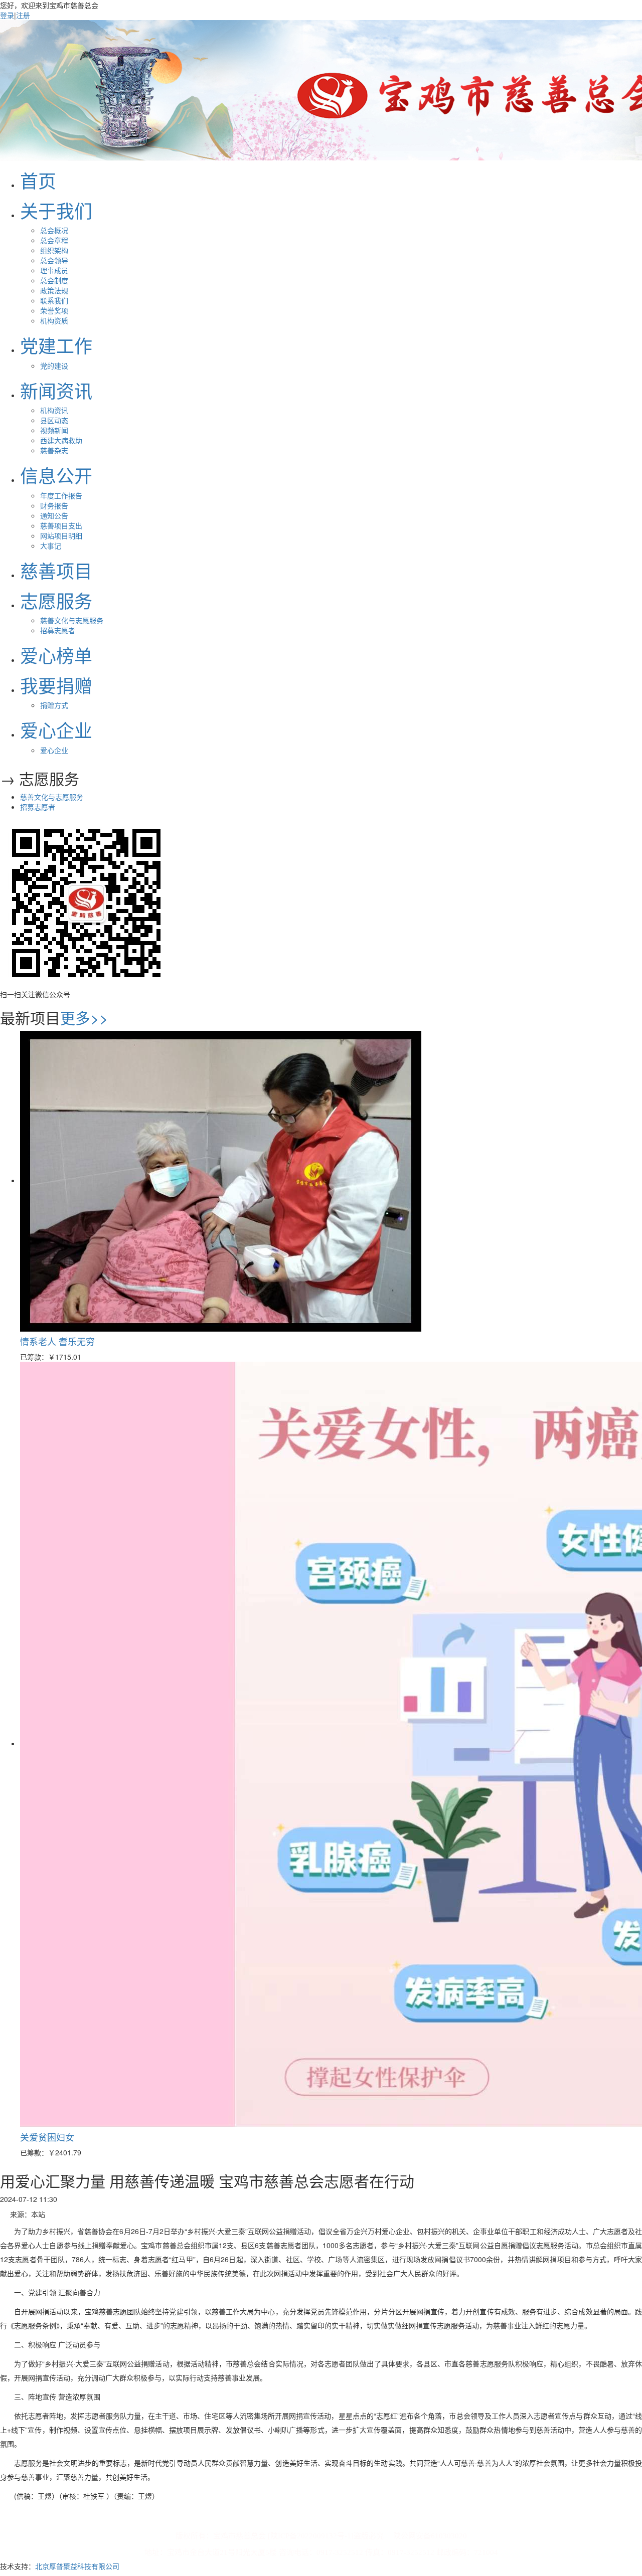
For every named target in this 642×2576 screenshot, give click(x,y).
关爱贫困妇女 (47, 2137)
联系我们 (54, 300)
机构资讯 (54, 410)
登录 (7, 15)
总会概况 (54, 230)
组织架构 (54, 250)
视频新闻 (54, 430)
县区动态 (54, 420)
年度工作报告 (61, 495)
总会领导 (54, 260)
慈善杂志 (54, 450)
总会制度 (54, 280)
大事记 (51, 545)
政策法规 (54, 290)
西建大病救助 (61, 440)
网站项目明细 (61, 535)
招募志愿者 (58, 630)
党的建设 (54, 365)
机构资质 (54, 320)
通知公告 (54, 515)
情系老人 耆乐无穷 (57, 1341)
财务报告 (54, 505)
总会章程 (54, 240)
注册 (23, 15)
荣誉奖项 (54, 310)
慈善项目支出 (61, 525)
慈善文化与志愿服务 (72, 620)
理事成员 (54, 270)
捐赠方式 (54, 705)
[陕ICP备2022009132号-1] (311, 2536)
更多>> (84, 1018)
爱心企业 (54, 750)
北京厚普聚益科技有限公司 (77, 2566)
